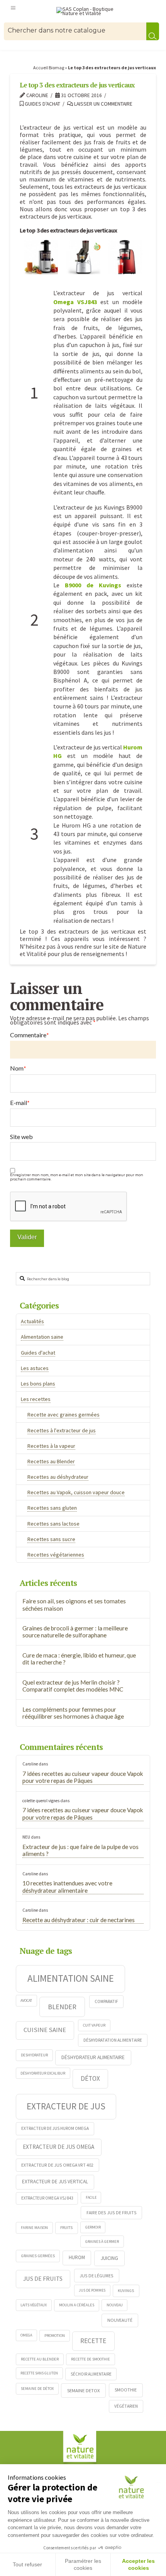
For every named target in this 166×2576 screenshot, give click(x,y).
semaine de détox (37, 2389)
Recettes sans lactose (53, 1524)
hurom (77, 2257)
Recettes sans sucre (51, 1539)
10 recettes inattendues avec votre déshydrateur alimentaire (67, 1887)
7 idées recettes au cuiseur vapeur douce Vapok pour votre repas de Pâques (83, 1777)
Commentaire (30, 1035)
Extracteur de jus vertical (55, 2182)
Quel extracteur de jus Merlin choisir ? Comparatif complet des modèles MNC (73, 1686)
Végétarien (126, 2406)
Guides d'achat (42, 104)
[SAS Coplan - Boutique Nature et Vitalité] (90, 11)
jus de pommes (92, 2290)
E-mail (20, 1103)
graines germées (38, 2256)
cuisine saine (45, 2030)
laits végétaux (34, 2305)
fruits (66, 2227)
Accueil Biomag (49, 68)
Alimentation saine (42, 1337)
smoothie (126, 2390)
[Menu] (13, 7)
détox (90, 2078)
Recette (93, 2341)
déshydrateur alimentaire (93, 2057)
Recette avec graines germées (64, 1415)
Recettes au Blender (51, 1461)
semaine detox (84, 2390)
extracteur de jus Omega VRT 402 (57, 2165)
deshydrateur (34, 2055)
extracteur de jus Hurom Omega (55, 2128)
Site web (21, 1137)
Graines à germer (102, 2242)
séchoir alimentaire (91, 2374)
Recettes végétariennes (56, 1555)
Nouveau (115, 2305)
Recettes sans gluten (52, 1508)
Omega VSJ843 (75, 302)
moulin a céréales (77, 2305)
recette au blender (40, 2359)
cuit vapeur (94, 2025)
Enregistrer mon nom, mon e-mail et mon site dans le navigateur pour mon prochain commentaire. (77, 1177)
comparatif (106, 2001)
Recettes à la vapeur (51, 1446)
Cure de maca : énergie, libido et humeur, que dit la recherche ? (79, 1659)
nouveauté (120, 2320)
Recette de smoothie (91, 2359)
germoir (93, 2227)
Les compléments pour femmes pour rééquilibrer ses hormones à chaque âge (73, 1713)
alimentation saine (71, 1978)
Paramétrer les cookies (83, 2564)
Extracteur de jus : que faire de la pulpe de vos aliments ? (80, 1850)
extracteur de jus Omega (58, 2147)
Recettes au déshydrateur (58, 1477)
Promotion (55, 2336)
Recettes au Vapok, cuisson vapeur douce (76, 1492)
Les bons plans (38, 1384)
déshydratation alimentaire (113, 2040)
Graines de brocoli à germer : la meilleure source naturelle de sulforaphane (75, 1632)
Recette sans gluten (39, 2373)
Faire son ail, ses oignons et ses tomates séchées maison (74, 1605)
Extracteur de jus (66, 2106)
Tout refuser (27, 2564)
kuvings (126, 2290)
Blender (62, 2007)
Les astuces (35, 1368)
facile (91, 2197)
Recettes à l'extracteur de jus (62, 1430)
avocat (26, 2000)
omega (26, 2335)
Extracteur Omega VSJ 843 (47, 2198)
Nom (18, 1068)
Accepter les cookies (138, 2564)
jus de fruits (43, 2278)
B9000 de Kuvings (93, 585)
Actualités (32, 1321)
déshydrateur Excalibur (43, 2073)
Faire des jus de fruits (112, 2213)
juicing (109, 2258)
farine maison (34, 2228)
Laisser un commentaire (103, 104)
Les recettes (36, 1399)
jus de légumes (97, 2276)
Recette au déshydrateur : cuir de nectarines (79, 1920)
